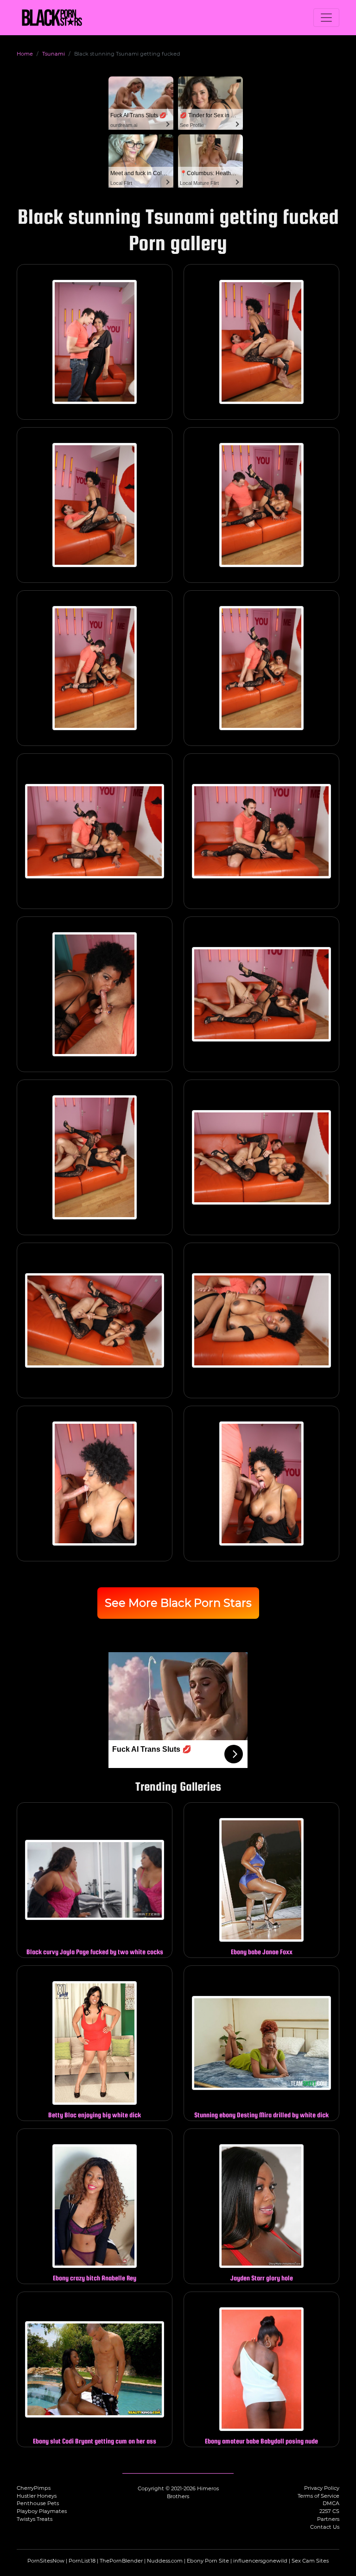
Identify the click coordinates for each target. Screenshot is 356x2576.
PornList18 (82, 2561)
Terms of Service (318, 2496)
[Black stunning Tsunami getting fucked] (95, 342)
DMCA (331, 2503)
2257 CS (329, 2511)
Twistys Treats (35, 2519)
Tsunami (54, 54)
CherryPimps (34, 2488)
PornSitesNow (46, 2561)
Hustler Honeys (37, 2496)
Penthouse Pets (38, 2503)
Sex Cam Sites (310, 2561)
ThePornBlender (121, 2561)
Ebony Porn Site (208, 2561)
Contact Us (325, 2527)
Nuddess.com (165, 2561)
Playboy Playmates (42, 2511)
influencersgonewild (260, 2561)
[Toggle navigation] (326, 18)
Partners (328, 2519)
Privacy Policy (322, 2488)
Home (25, 54)
